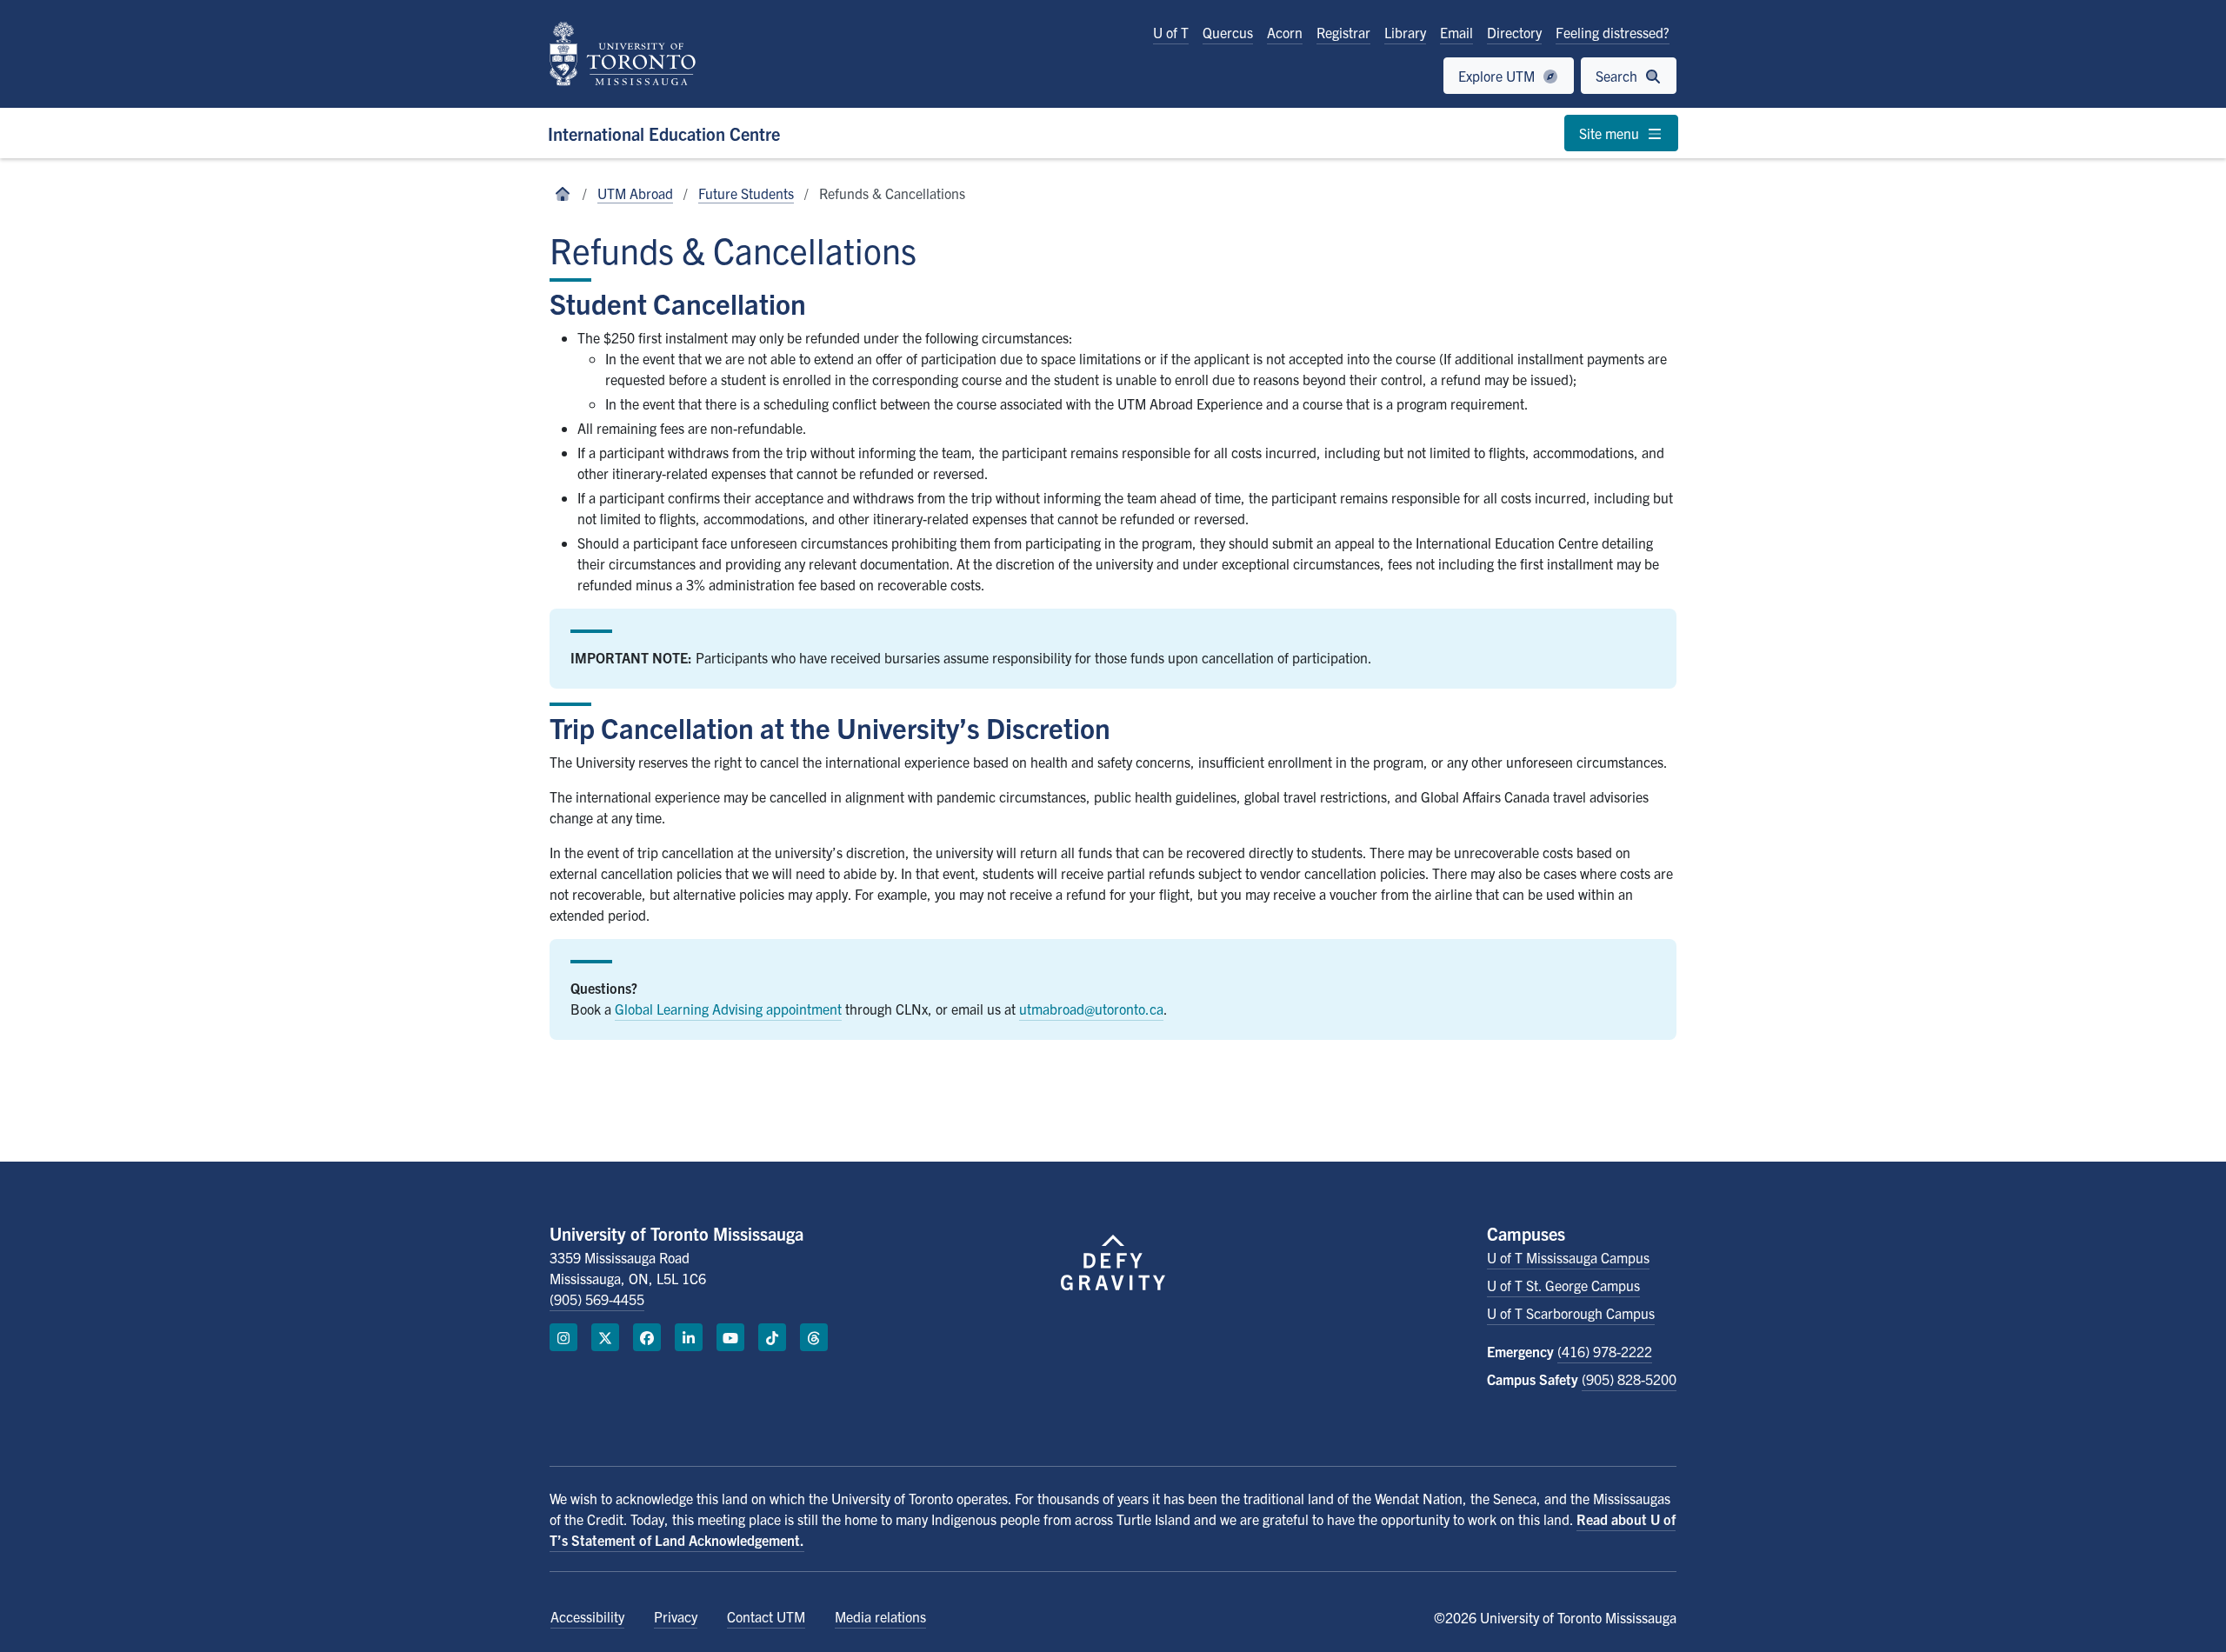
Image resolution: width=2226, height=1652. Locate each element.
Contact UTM (766, 1616)
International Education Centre (664, 133)
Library (1405, 32)
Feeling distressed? (1613, 32)
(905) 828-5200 (1629, 1379)
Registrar (1343, 32)
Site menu (1611, 133)
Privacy (676, 1616)
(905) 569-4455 (597, 1299)
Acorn (1285, 32)
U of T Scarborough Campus (1571, 1313)
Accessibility (587, 1616)
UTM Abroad (635, 193)
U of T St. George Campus (1563, 1285)
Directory (1514, 32)
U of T (1171, 32)
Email (1456, 32)
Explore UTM (1498, 76)
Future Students (746, 193)
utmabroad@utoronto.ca (1091, 1009)
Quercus (1228, 32)
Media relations (880, 1616)
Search (1618, 76)
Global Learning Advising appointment (728, 1009)
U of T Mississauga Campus (1568, 1257)
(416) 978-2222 (1605, 1351)
